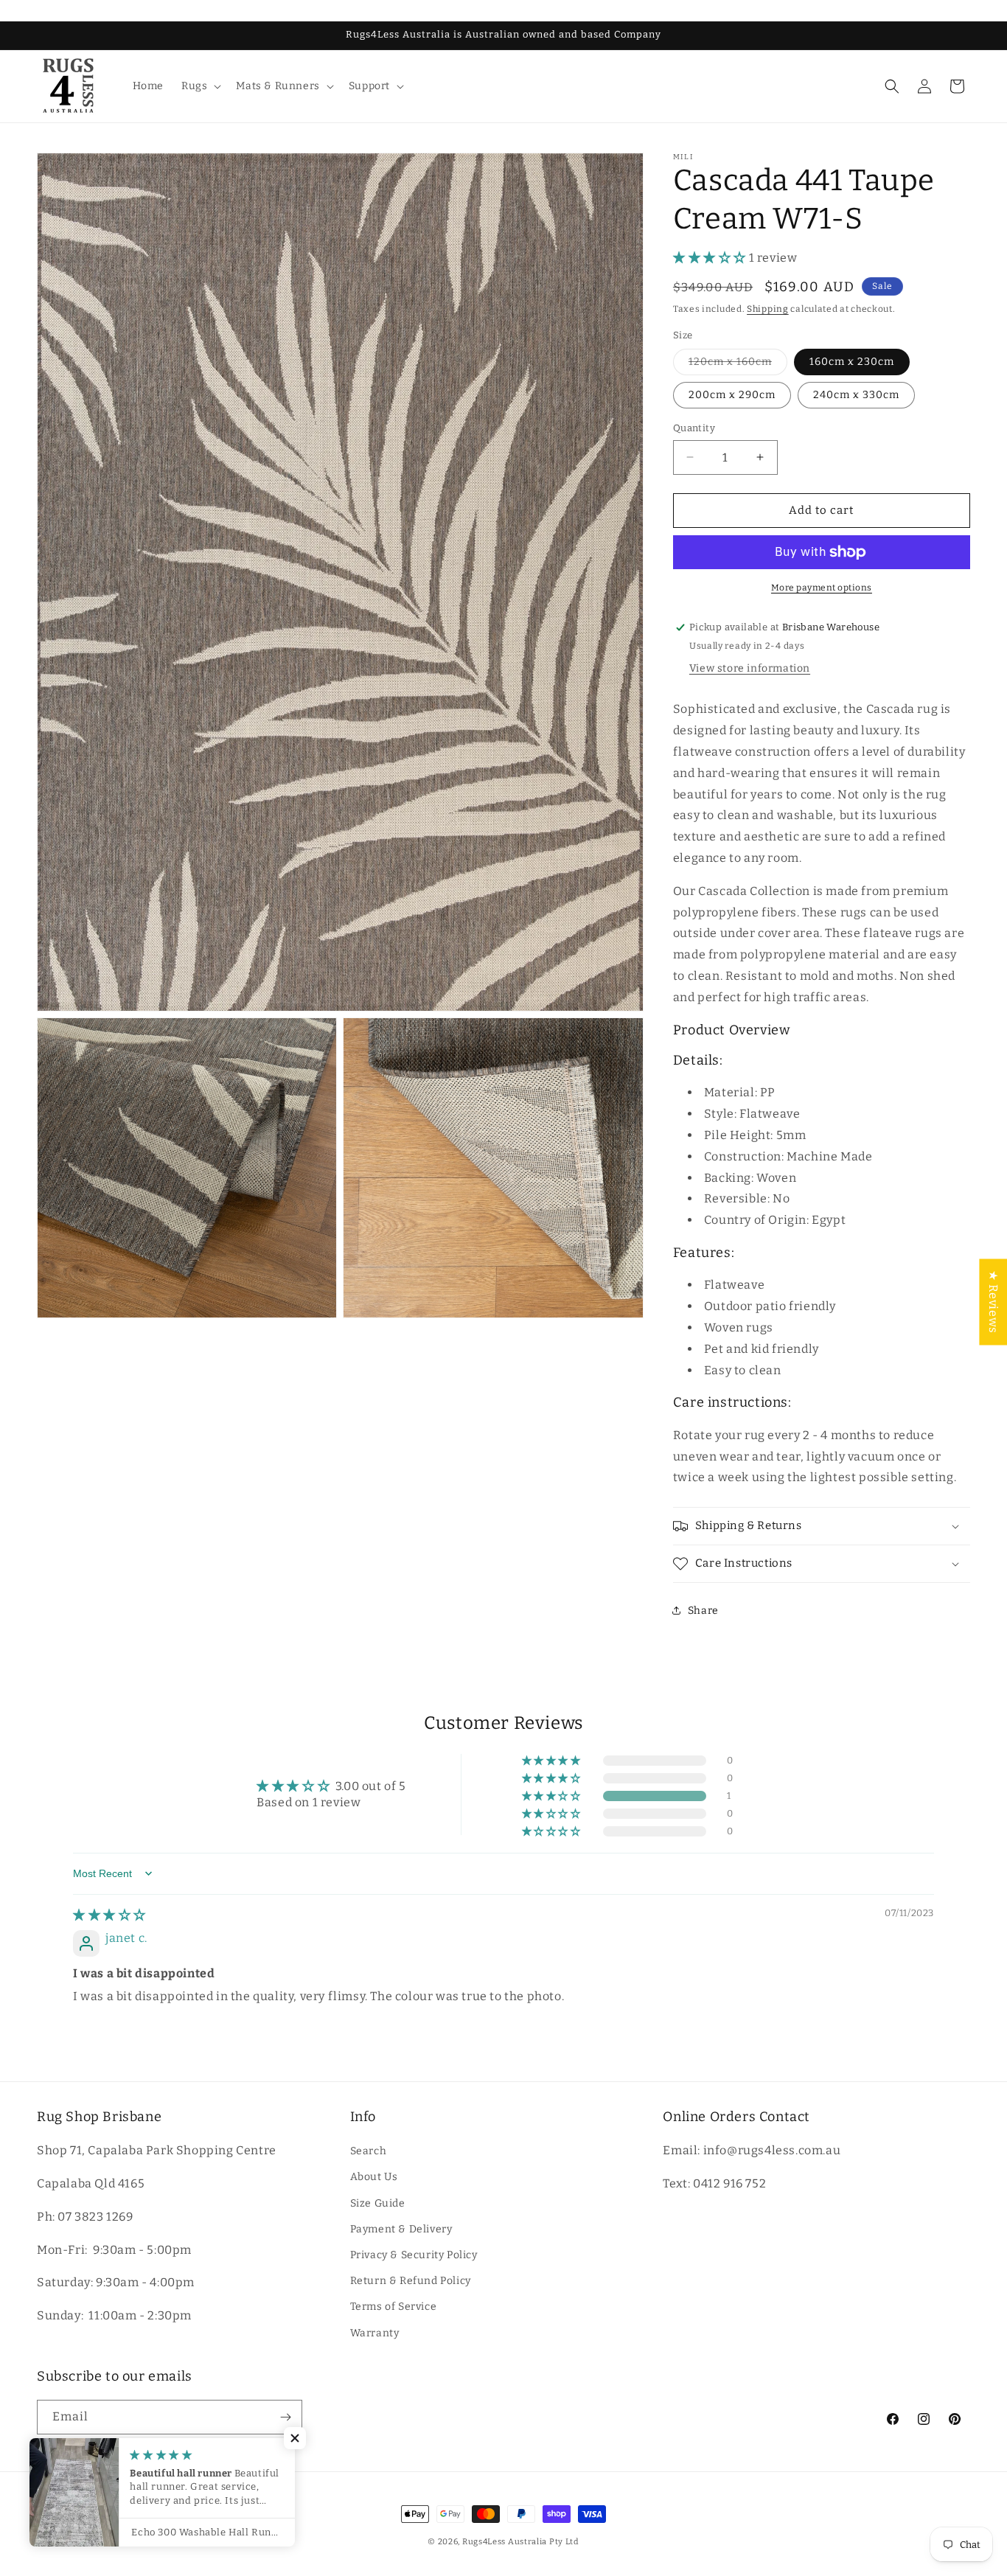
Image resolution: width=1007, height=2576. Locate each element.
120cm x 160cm (738, 365)
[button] (200, 86)
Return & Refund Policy (411, 2281)
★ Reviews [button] (993, 1302)
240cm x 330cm (856, 395)
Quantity (694, 428)
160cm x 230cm (852, 362)
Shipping (768, 309)
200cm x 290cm (732, 395)
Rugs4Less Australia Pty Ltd (521, 2542)
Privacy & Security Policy (414, 2255)
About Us (374, 2178)
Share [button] (703, 1611)
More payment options (822, 588)
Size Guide (378, 2203)
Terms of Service (394, 2307)
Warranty (375, 2333)
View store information (750, 669)
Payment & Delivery (401, 2229)
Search (369, 2151)
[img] (109, 1915)
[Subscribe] (285, 2417)
